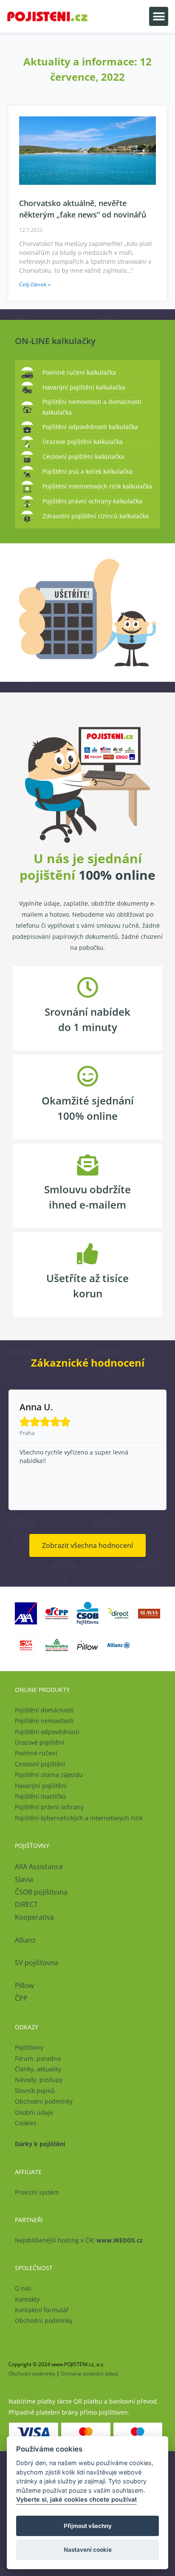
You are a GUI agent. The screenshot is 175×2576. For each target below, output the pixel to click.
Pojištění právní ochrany (49, 1807)
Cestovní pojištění (40, 1764)
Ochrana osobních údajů (89, 2374)
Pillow (24, 1986)
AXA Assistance (40, 1867)
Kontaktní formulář (42, 2310)
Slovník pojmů (35, 2091)
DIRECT (26, 1904)
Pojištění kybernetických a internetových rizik (79, 1818)
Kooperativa (34, 1917)
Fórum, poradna (38, 2058)
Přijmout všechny (88, 2526)
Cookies (26, 2123)
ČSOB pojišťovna (41, 1892)
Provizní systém (37, 2192)
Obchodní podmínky (44, 2101)
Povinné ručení (36, 1753)
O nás (23, 2288)
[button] (159, 16)
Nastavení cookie (88, 2550)
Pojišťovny (29, 2047)
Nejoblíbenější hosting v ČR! (79, 2240)
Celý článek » (35, 284)
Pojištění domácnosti (44, 1710)
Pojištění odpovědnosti (47, 1732)
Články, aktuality (38, 2069)
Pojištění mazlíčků (40, 1796)
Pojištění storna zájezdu (49, 1775)
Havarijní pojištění (41, 1786)
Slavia (24, 1879)
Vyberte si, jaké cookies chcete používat (76, 2499)
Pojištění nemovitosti (44, 1721)
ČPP (21, 1998)
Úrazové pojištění (40, 1742)
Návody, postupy (39, 2080)
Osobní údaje (34, 2112)
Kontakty (27, 2299)
